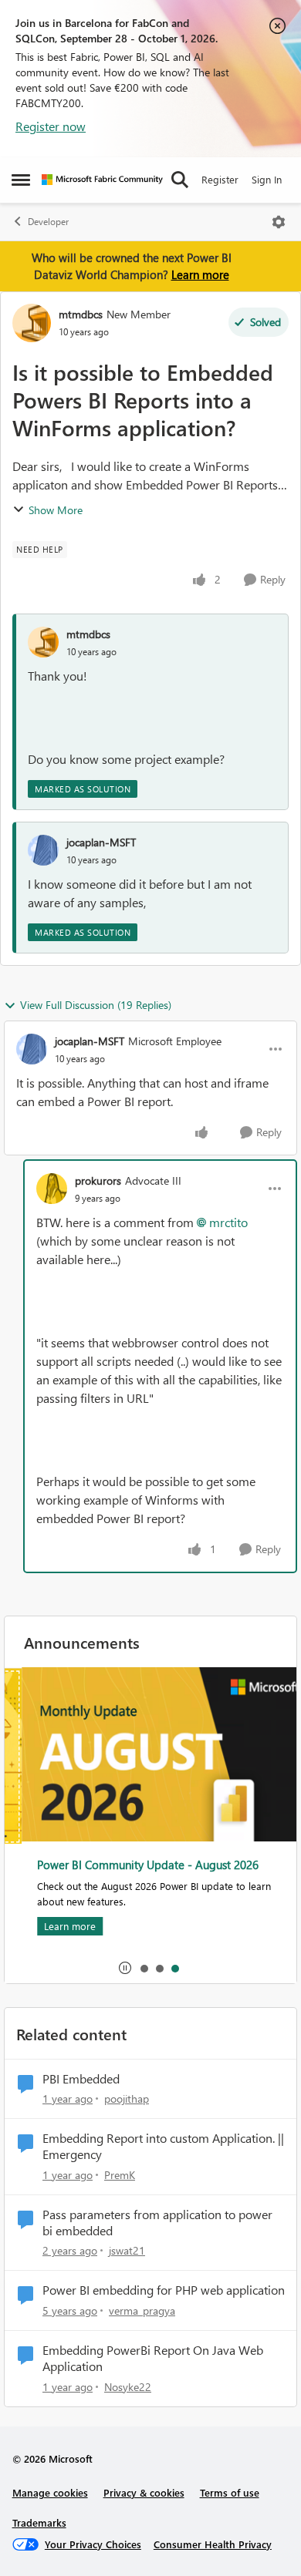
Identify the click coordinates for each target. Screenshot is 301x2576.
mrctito (228, 1222)
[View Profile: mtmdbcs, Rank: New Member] (32, 323)
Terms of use (230, 2492)
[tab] (144, 1968)
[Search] (180, 180)
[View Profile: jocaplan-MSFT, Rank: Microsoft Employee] (32, 1049)
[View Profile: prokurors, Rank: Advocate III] (52, 1189)
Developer (48, 222)
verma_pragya (142, 2310)
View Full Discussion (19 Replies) (96, 1005)
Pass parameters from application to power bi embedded (157, 2223)
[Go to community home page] (102, 180)
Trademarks (39, 2522)
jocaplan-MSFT (101, 842)
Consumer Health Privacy (213, 2544)
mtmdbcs (81, 314)
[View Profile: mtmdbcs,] (43, 642)
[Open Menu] (279, 222)
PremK (120, 2175)
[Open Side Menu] (21, 180)
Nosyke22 (128, 2387)
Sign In (267, 179)
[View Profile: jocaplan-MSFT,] (43, 850)
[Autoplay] (125, 1968)
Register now (51, 126)
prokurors (98, 1180)
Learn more (200, 274)
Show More (56, 510)
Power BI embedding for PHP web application (164, 2290)
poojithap (127, 2098)
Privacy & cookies (144, 2492)
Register (220, 179)
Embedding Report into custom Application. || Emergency (163, 2146)
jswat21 (127, 2250)
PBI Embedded (81, 2079)
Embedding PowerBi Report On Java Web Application (153, 2358)
